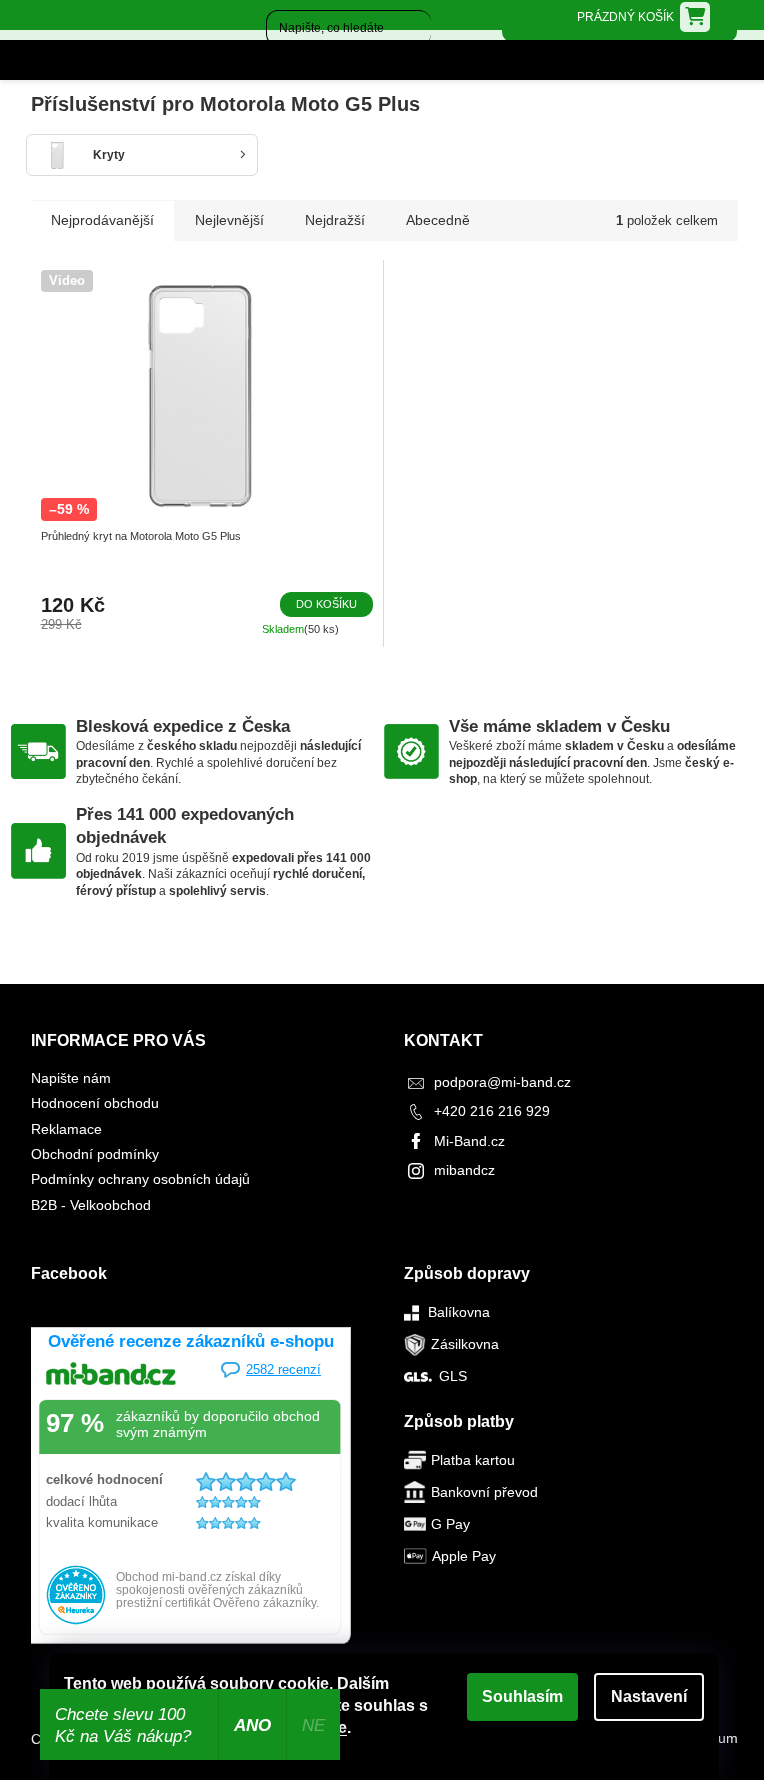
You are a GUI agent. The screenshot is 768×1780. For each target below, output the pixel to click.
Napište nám (71, 1078)
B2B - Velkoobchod (91, 1205)
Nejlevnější (229, 220)
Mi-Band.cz (469, 1141)
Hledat (281, 64)
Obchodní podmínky (95, 1154)
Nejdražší (335, 220)
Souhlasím (522, 1696)
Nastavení (649, 1696)
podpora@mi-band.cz (502, 1082)
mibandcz (464, 1170)
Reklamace (66, 1129)
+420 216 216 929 (492, 1111)
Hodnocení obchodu (95, 1103)
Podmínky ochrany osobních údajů (140, 1179)
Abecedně (438, 220)
